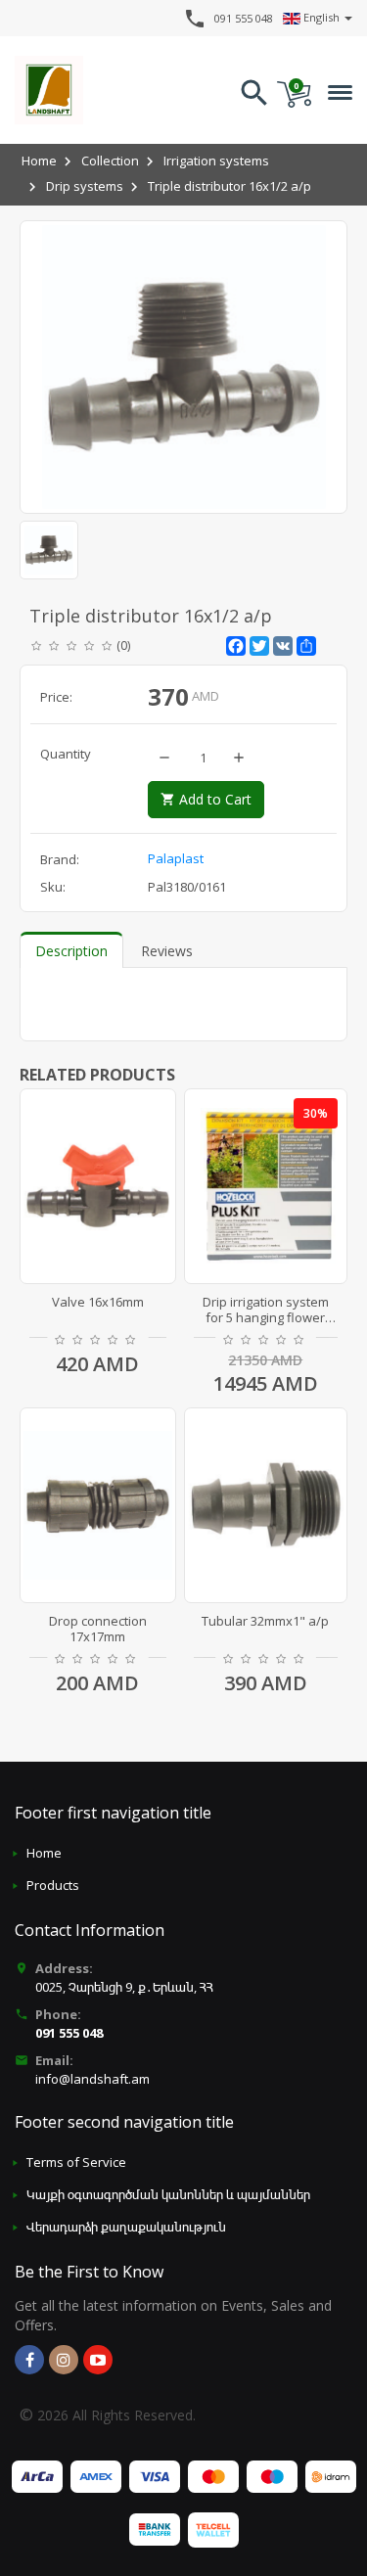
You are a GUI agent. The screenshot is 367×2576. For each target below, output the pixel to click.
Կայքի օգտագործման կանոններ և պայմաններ (168, 2194)
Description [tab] (71, 951)
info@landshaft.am (92, 2079)
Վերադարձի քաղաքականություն (126, 2227)
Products (53, 1885)
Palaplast (176, 858)
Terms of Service (76, 2162)
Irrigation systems (216, 161)
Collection (110, 161)
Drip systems (85, 186)
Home (39, 161)
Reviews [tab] (167, 951)
